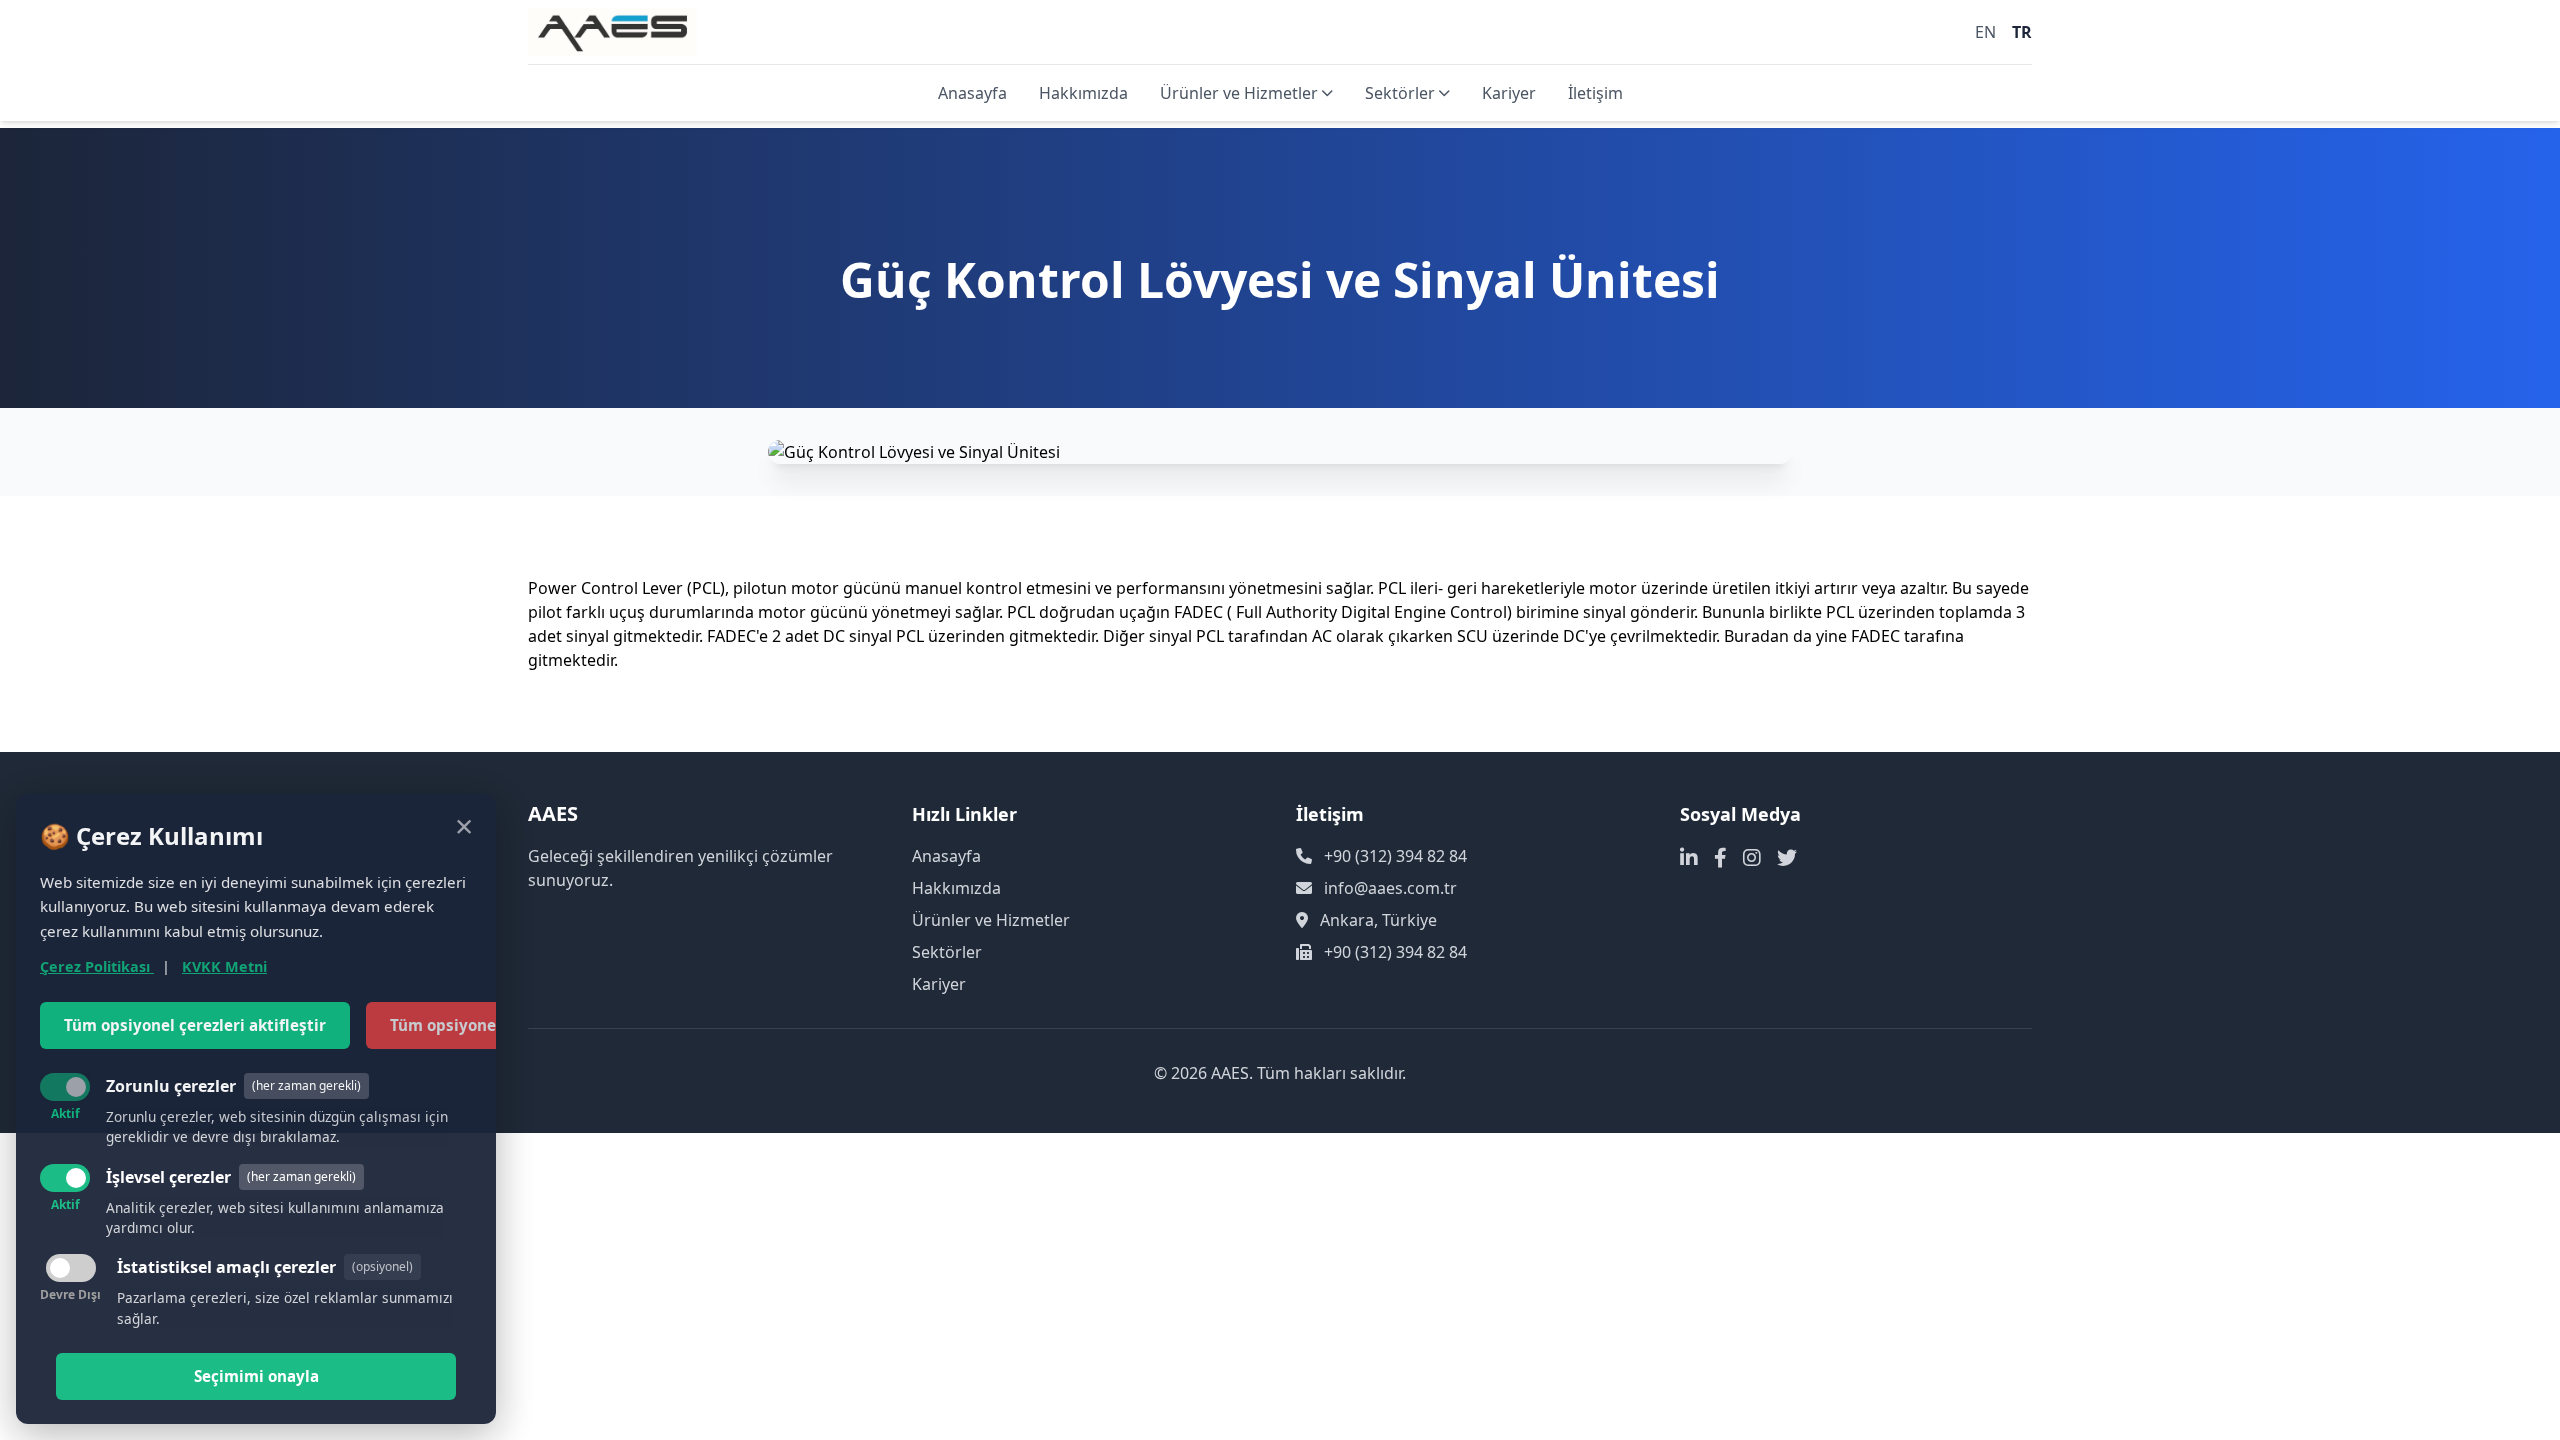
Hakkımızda (1083, 93)
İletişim (1595, 93)
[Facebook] (1720, 858)
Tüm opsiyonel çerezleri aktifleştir (195, 1025)
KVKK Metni (224, 966)
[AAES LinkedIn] (1689, 858)
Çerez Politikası (97, 966)
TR (2022, 32)
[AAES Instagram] (1752, 858)
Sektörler (1400, 93)
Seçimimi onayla (256, 1376)
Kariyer (1509, 93)
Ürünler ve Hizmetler (1239, 93)
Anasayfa (972, 93)
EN (1985, 32)
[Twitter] (1787, 858)
